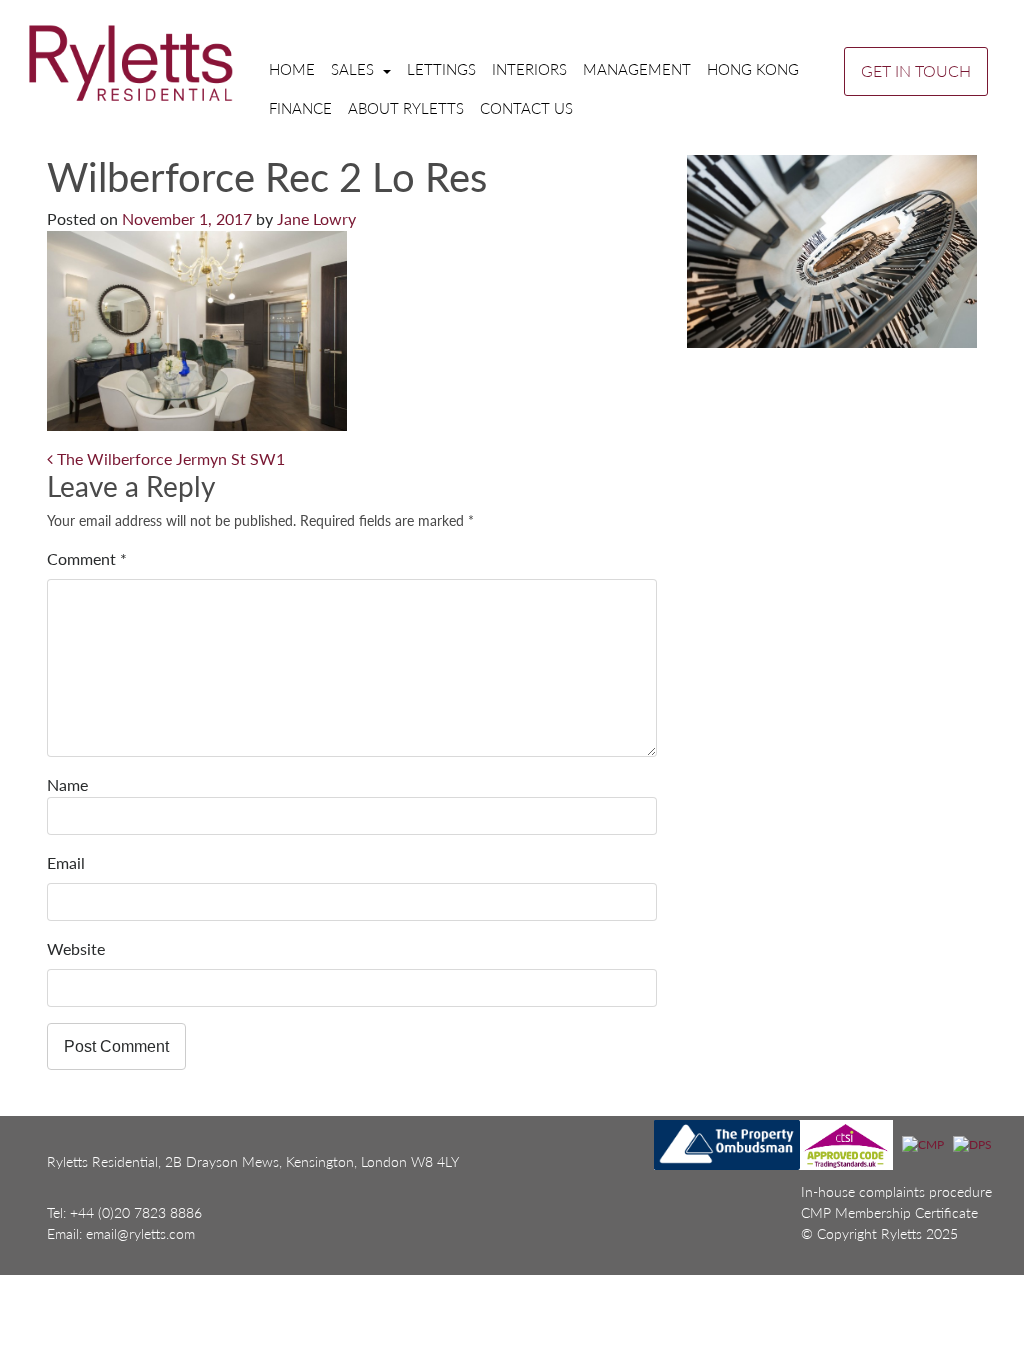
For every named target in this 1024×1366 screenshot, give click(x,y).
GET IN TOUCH (916, 70)
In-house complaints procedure (896, 1191)
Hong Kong (753, 69)
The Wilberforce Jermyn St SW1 (169, 458)
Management (637, 69)
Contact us (526, 108)
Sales (354, 69)
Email (66, 862)
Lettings (441, 69)
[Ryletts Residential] (130, 62)
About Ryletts (406, 108)
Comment (87, 558)
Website (76, 948)
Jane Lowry (316, 218)
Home (292, 69)
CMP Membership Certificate (889, 1212)
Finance (300, 108)
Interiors (529, 69)
